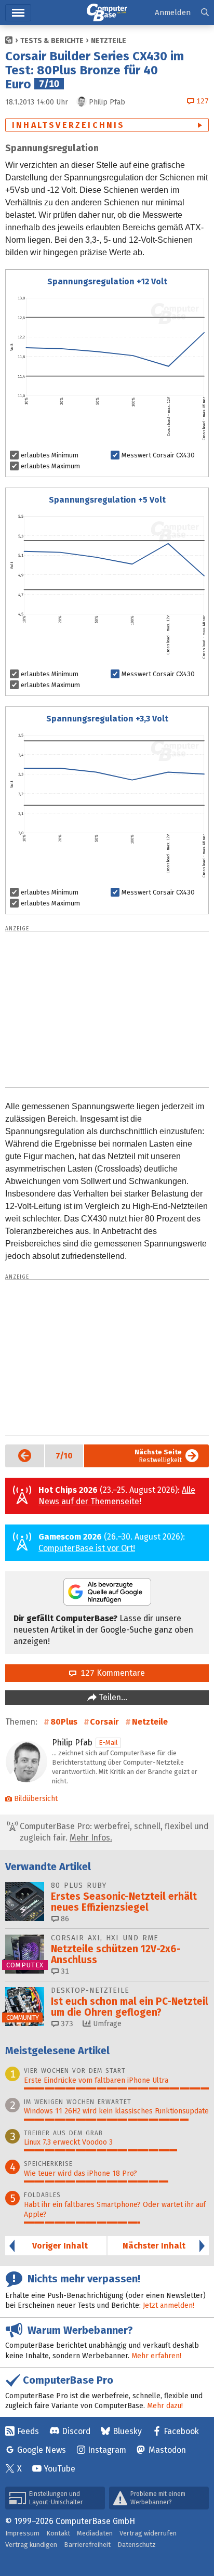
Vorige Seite (19, 1456)
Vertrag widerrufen (148, 2533)
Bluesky (127, 2431)
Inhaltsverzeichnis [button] (69, 125)
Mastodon (167, 2450)
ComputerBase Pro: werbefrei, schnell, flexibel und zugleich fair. (113, 1832)
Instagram (107, 2450)
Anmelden (173, 12)
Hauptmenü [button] (18, 13)
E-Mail (108, 1743)
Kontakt (58, 2533)
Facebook (181, 2431)
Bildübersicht (36, 1799)
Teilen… (112, 1697)
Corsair (104, 1722)
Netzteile (109, 41)
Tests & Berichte (52, 41)
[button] (205, 13)
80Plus (64, 1722)
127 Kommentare (111, 1673)
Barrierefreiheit (87, 2545)
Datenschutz (137, 2545)
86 (64, 1919)
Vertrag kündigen (31, 2545)
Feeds (28, 2431)
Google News (42, 2450)
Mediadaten (95, 2533)
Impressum (22, 2533)
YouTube (59, 2469)
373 (66, 2024)
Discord (76, 2431)
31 (64, 1971)
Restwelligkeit (158, 1456)
